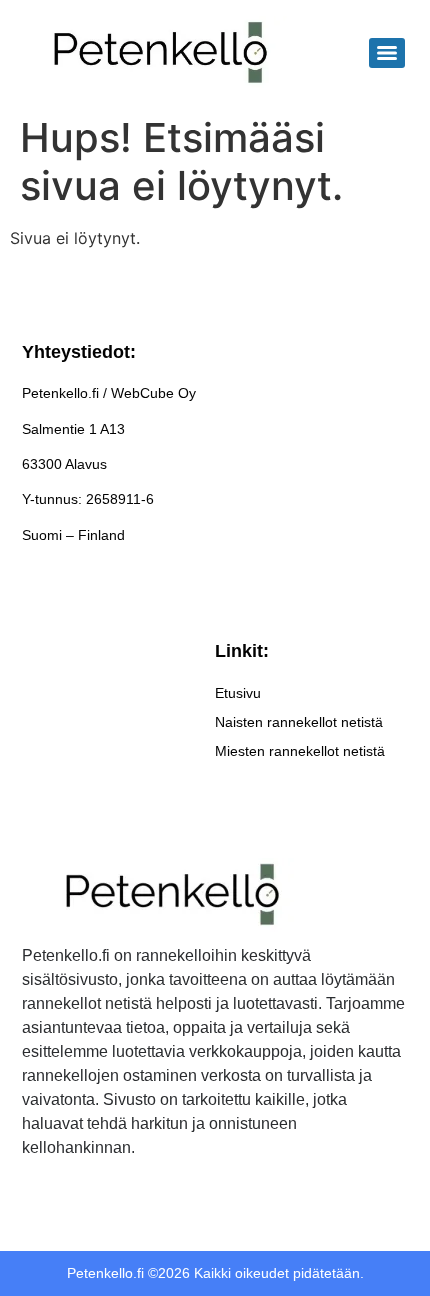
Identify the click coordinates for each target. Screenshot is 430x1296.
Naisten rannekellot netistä (299, 722)
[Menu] (387, 53)
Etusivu (238, 693)
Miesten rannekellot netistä (300, 751)
